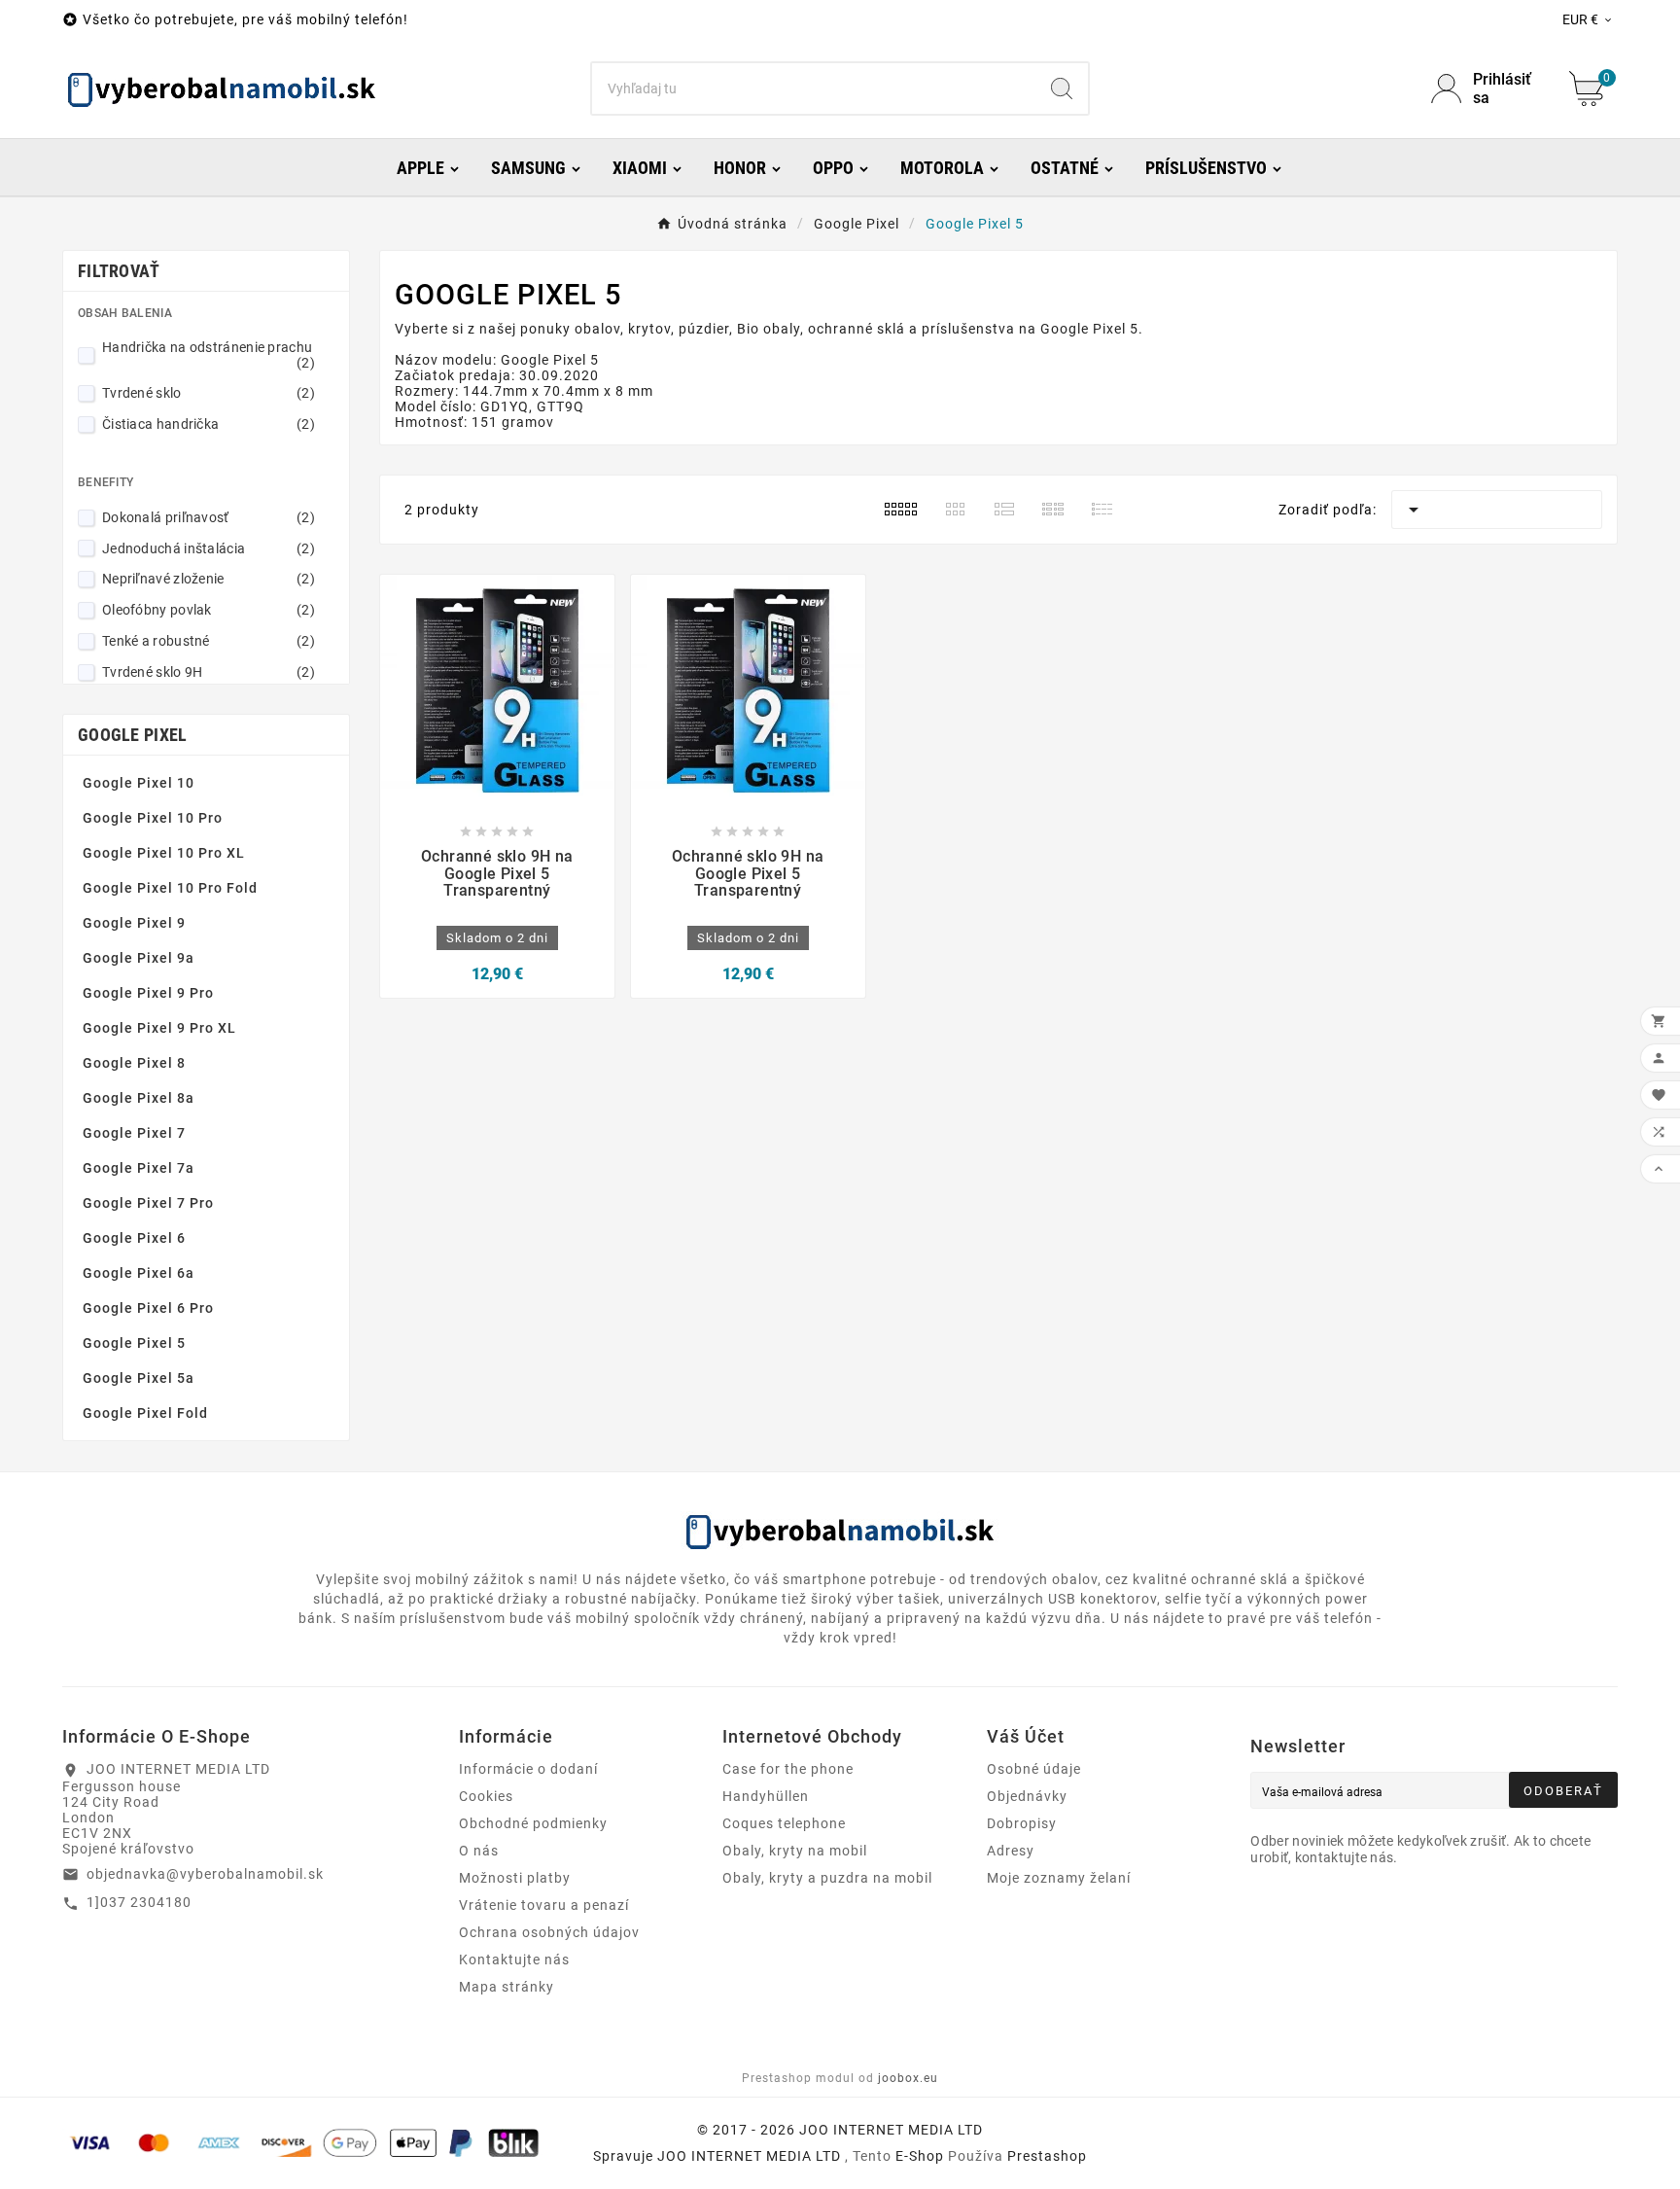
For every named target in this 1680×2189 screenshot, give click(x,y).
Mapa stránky (507, 1987)
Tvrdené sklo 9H (209, 672)
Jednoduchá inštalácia (209, 548)
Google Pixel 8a (139, 1098)
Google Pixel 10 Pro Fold (170, 888)
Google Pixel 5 (134, 1343)
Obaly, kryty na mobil (795, 1851)
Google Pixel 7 (134, 1133)
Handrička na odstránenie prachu (209, 355)
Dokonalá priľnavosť (209, 517)
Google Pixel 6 (134, 1238)
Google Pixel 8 (134, 1063)
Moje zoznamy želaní (1059, 1878)
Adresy (1011, 1851)
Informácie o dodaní (528, 1769)
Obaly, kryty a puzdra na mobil (827, 1878)
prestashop (1047, 2156)
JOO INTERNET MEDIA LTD (749, 2156)
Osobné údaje (1034, 1769)
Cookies (486, 1796)
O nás (479, 1851)
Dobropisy (1022, 1823)
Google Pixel (133, 735)
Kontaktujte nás (514, 1960)
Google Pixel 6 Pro (148, 1308)
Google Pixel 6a (139, 1273)
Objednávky (1027, 1796)
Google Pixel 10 (139, 783)
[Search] (1062, 88)
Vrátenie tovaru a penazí (544, 1905)
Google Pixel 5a (139, 1378)
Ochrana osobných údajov (549, 1932)
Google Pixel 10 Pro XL (164, 853)
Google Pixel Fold (145, 1413)
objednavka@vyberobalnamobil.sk (205, 1874)
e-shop (920, 2156)
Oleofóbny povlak (209, 610)
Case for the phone (788, 1769)
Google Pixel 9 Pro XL (159, 1028)
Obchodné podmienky (533, 1823)
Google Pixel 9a (139, 958)
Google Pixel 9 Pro (148, 993)
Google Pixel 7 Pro (148, 1203)
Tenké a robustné (209, 641)
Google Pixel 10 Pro (153, 818)
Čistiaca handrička (209, 424)
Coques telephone (784, 1823)
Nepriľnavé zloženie (209, 579)
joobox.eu (908, 2078)
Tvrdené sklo (209, 393)
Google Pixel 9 (134, 923)
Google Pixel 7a (139, 1168)
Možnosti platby (515, 1878)
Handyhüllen (766, 1796)
